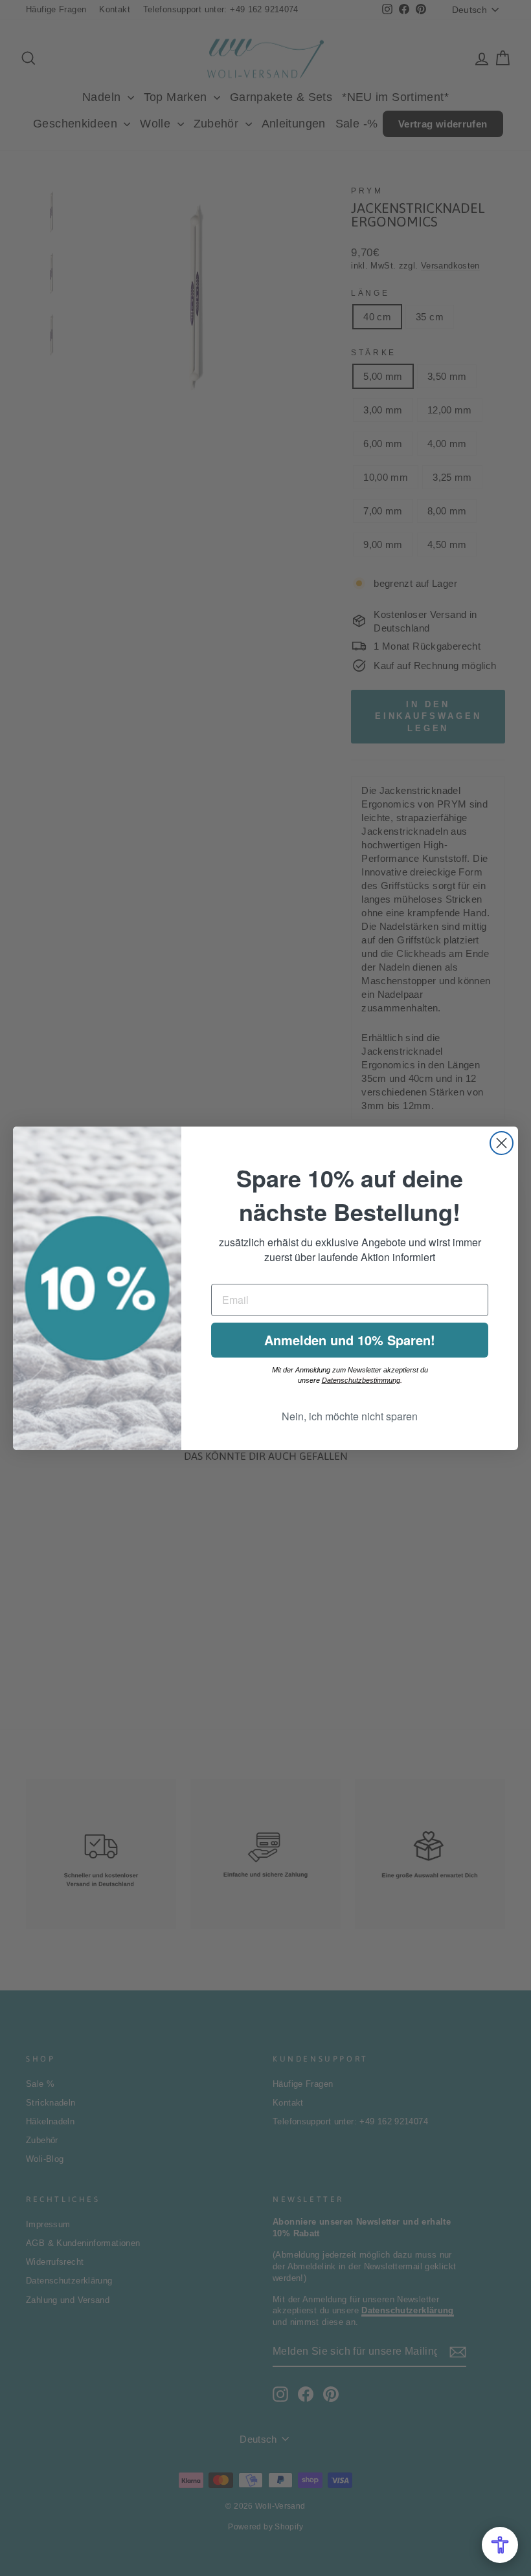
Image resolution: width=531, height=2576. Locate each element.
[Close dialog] (502, 1143)
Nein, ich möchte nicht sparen (350, 1416)
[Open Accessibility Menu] (500, 2545)
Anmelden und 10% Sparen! (350, 1340)
